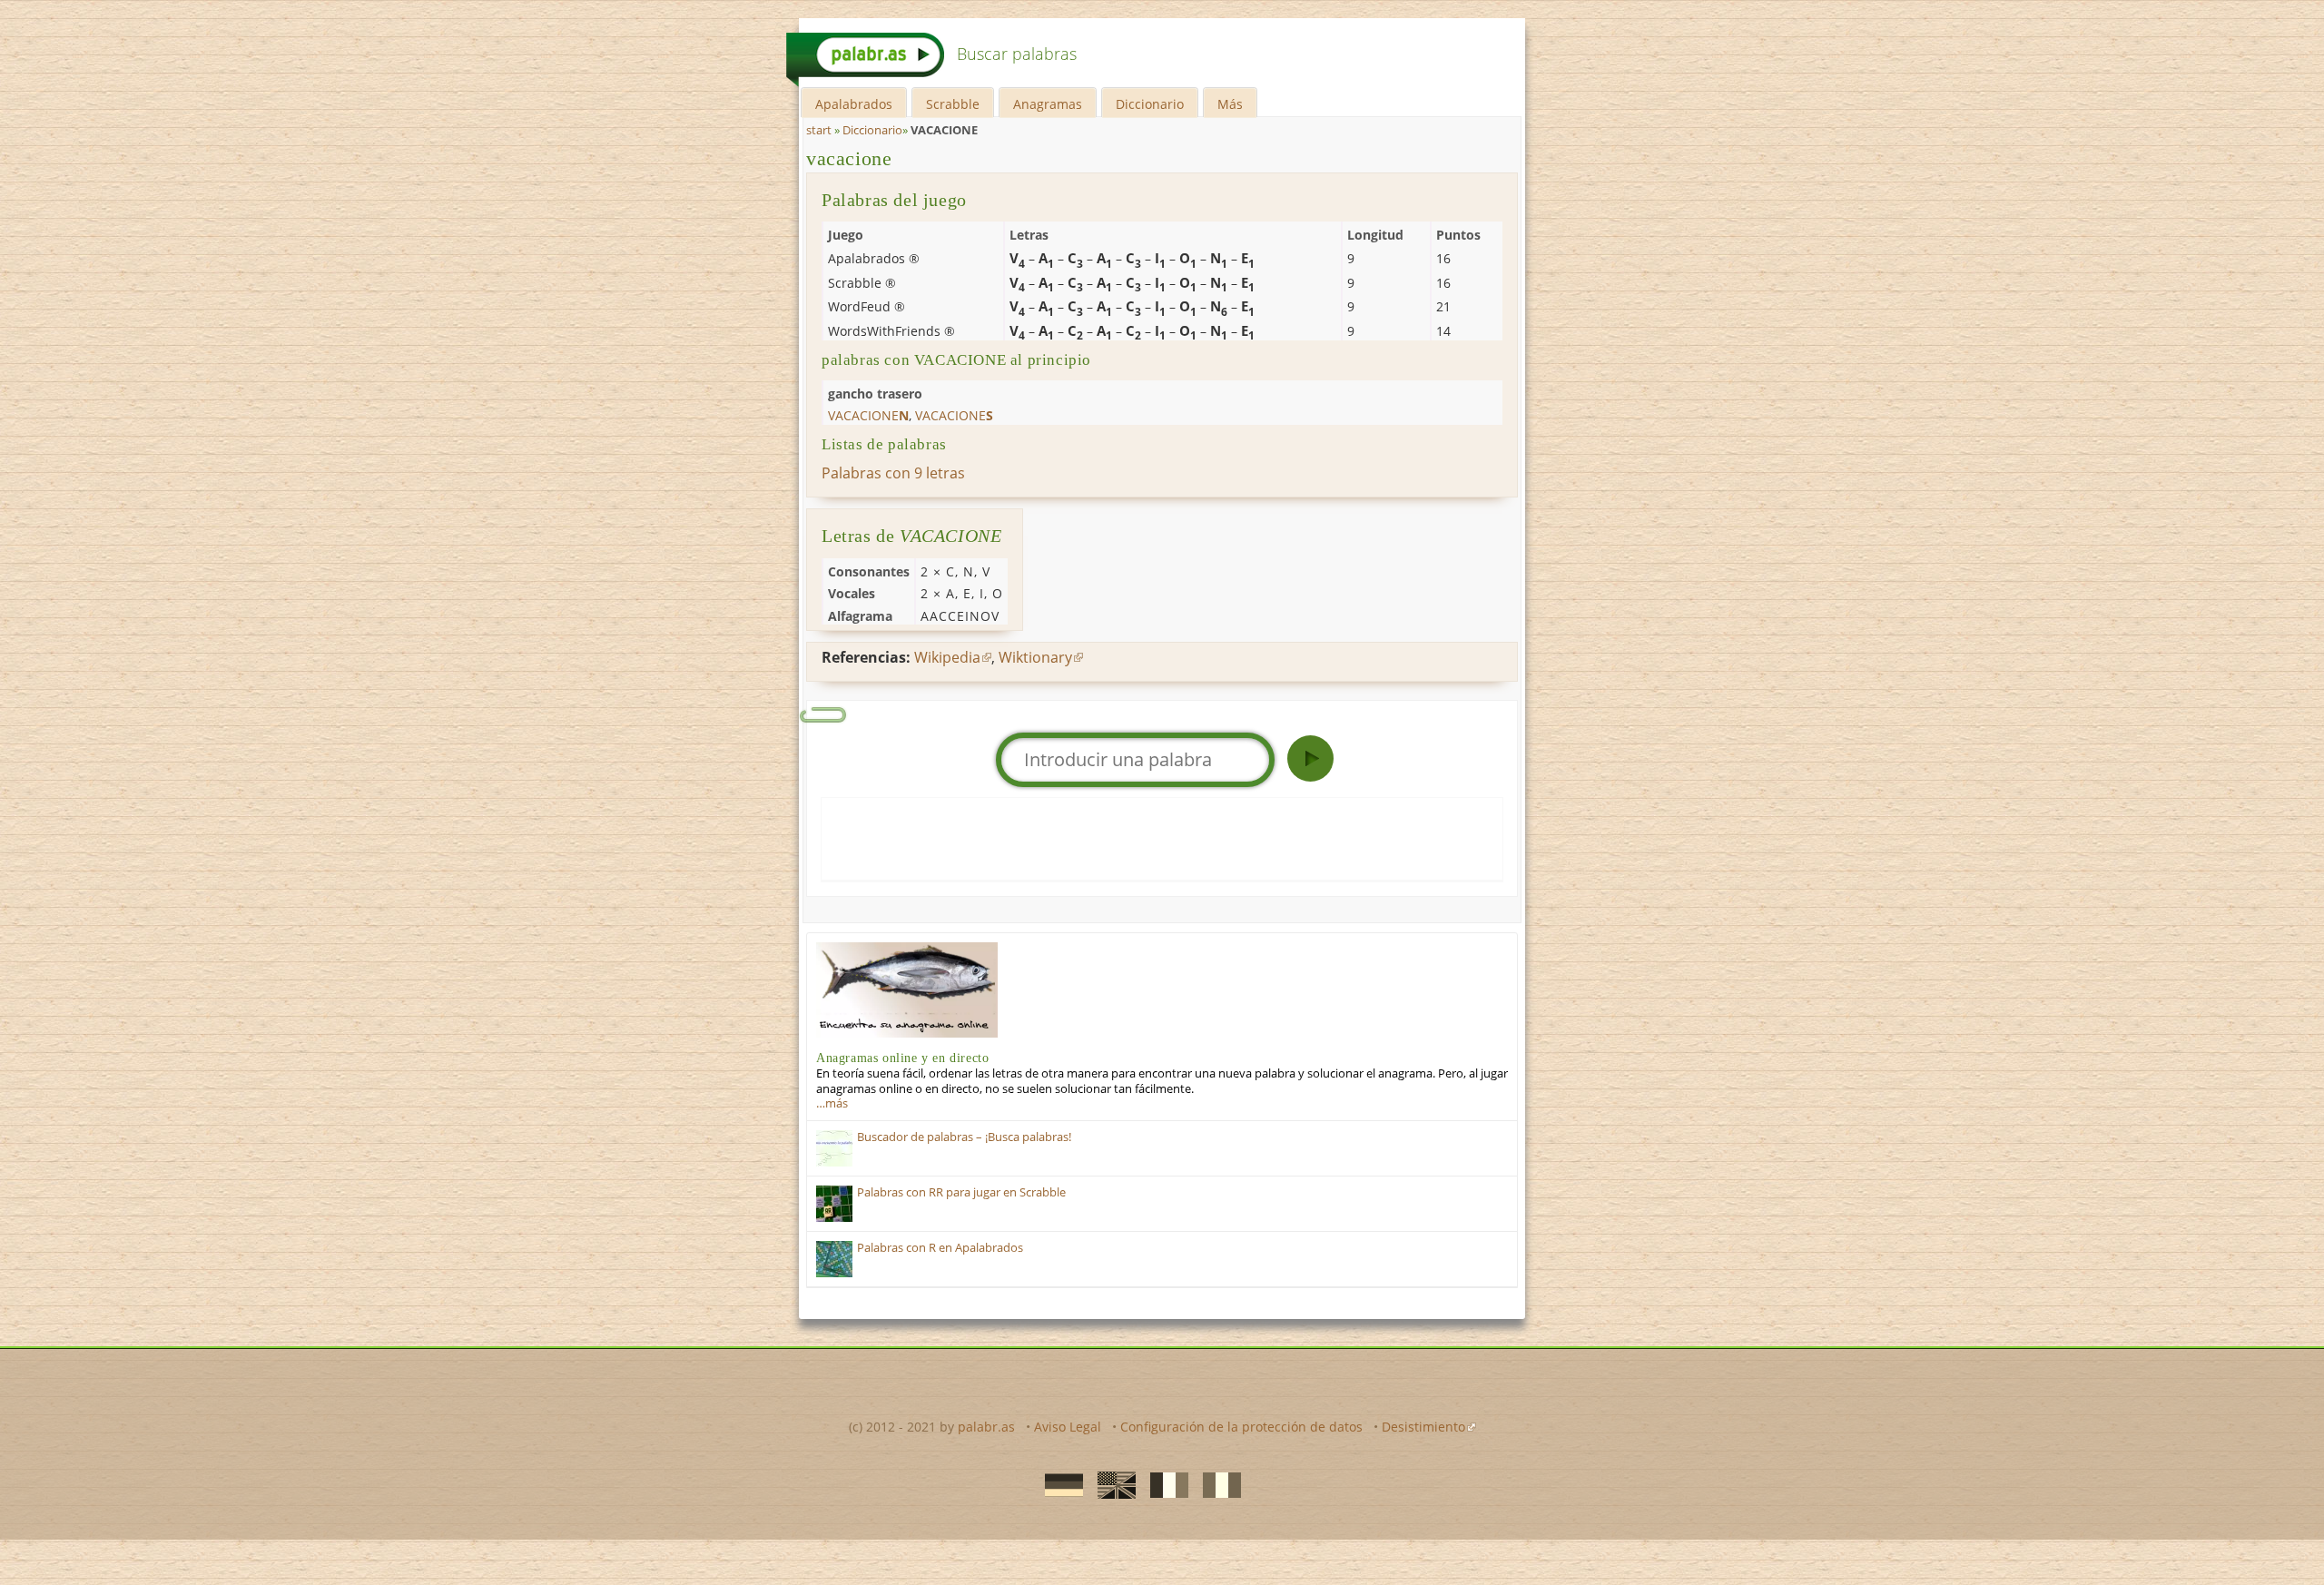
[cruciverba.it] (1216, 1483)
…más (832, 1103)
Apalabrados (854, 104)
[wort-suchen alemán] (1059, 1483)
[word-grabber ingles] (1111, 1483)
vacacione (849, 158)
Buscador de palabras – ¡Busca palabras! (964, 1137)
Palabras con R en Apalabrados (940, 1248)
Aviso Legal (1068, 1427)
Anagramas (1048, 104)
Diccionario (1150, 104)
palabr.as (986, 1427)
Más (1230, 104)
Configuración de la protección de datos (1241, 1427)
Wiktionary (1035, 657)
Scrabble (953, 104)
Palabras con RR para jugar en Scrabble (961, 1192)
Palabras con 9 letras (893, 473)
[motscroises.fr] (1164, 1483)
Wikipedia (947, 657)
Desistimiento (1423, 1427)
